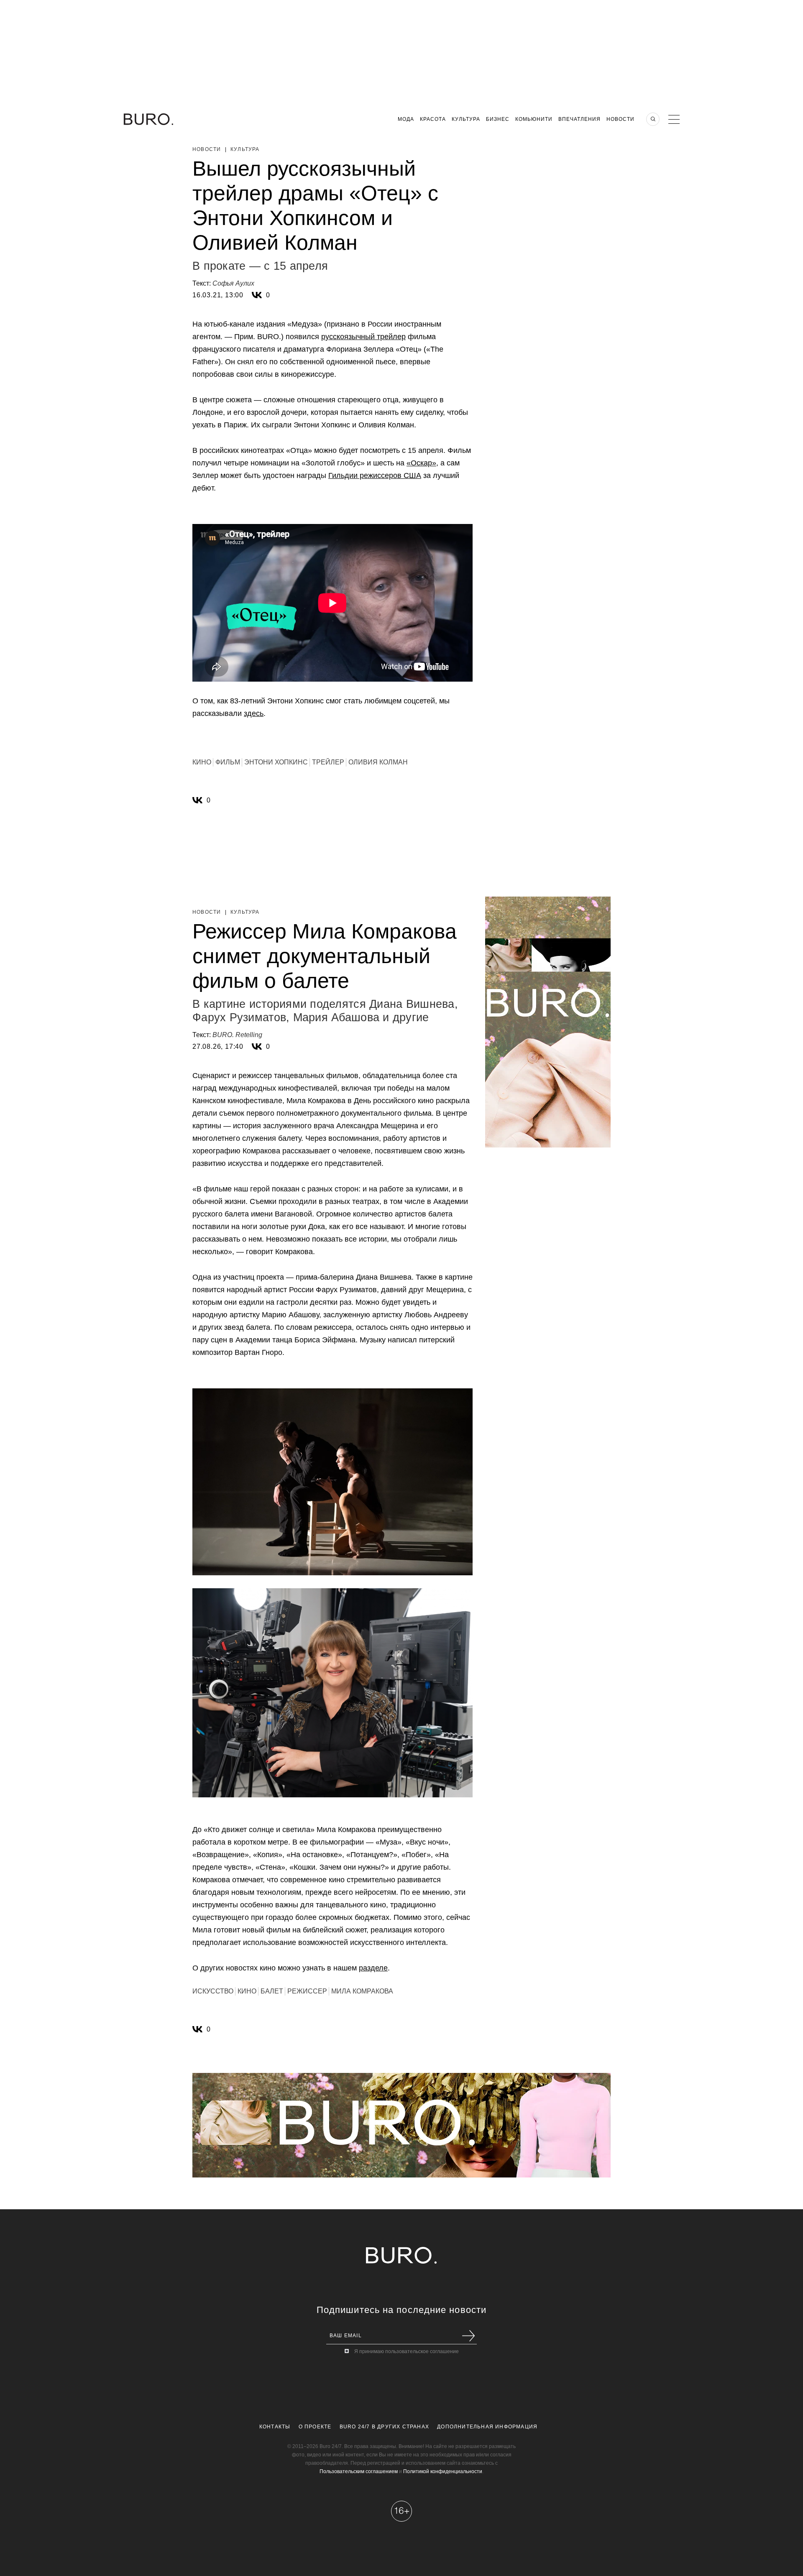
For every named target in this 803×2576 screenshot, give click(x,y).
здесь (254, 713)
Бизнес (498, 119)
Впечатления (579, 119)
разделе (373, 1968)
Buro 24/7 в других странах (384, 2427)
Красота (433, 119)
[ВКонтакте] (257, 295)
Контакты (275, 2427)
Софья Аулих (233, 283)
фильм (228, 762)
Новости (620, 119)
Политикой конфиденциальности (443, 2471)
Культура (466, 119)
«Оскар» (421, 463)
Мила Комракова (362, 1991)
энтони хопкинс (276, 762)
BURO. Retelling (237, 1035)
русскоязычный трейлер (363, 337)
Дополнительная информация (487, 2427)
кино (202, 762)
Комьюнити (534, 119)
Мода (406, 119)
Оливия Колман (378, 762)
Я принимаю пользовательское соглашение (407, 2351)
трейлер (328, 762)
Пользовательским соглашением (359, 2471)
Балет (272, 1991)
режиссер (307, 1991)
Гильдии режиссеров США (375, 475)
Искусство (213, 1991)
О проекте (315, 2427)
